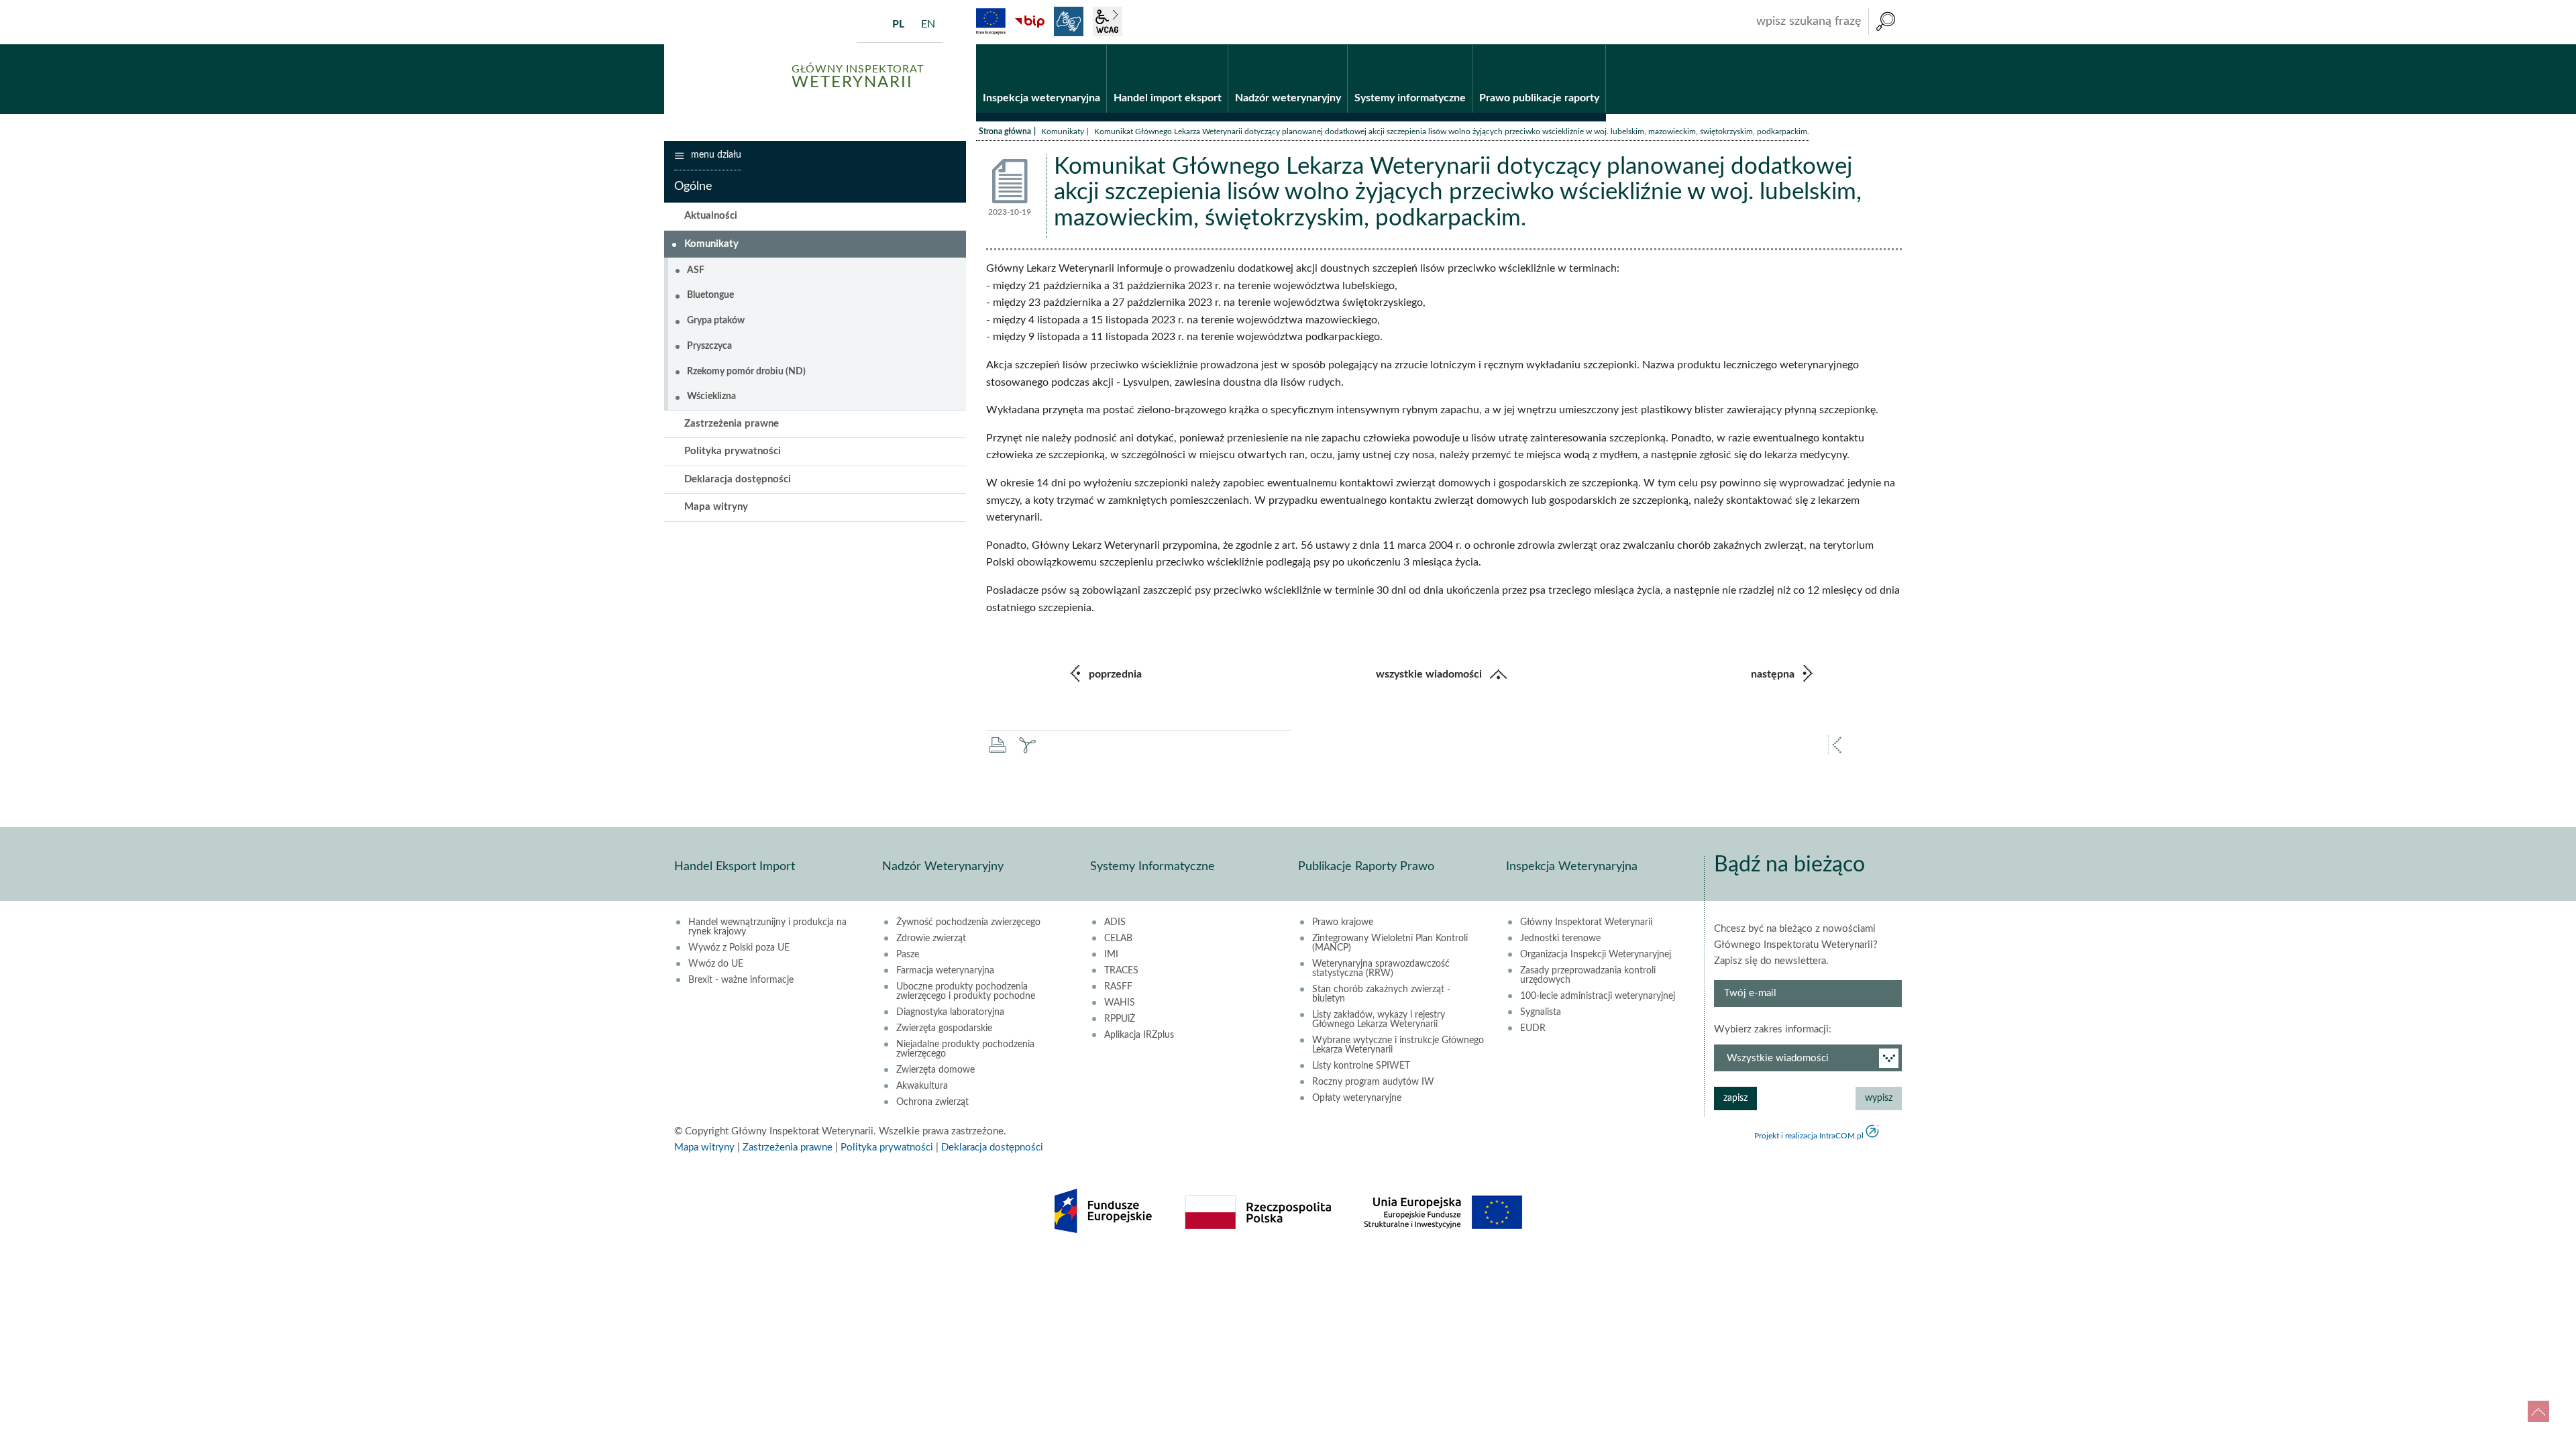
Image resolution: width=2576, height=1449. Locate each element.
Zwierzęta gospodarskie (944, 1028)
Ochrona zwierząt (932, 1102)
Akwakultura (922, 1086)
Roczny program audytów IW (1373, 1082)
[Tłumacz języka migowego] (1069, 21)
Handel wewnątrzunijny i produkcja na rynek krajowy (767, 927)
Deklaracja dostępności (738, 479)
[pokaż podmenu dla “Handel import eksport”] (1218, 45)
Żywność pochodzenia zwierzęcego (968, 922)
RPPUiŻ (1120, 1019)
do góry (2538, 1411)
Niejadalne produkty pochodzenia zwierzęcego (965, 1049)
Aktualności (711, 216)
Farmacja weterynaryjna (945, 971)
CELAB (1118, 938)
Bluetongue (710, 295)
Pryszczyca (709, 346)
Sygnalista (1541, 1012)
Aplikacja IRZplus (1139, 1035)
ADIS (1115, 922)
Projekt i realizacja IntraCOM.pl (1809, 1136)
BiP (1030, 21)
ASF (696, 270)
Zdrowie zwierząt (931, 938)
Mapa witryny (716, 507)
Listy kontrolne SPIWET (1361, 1066)
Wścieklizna (711, 396)
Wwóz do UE (716, 964)
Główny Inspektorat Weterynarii (1586, 922)
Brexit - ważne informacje (741, 980)
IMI (1111, 955)
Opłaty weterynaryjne (1357, 1098)
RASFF (1118, 987)
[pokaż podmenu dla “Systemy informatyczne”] (1462, 45)
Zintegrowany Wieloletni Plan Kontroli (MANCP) (1390, 943)
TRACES (1121, 971)
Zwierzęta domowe (935, 1070)
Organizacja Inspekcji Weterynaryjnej (1596, 955)
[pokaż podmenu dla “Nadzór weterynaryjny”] (1337, 45)
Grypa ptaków (716, 321)
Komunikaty (1063, 131)
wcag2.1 (1108, 21)
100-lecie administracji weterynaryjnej (1598, 996)
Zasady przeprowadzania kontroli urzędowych (1588, 975)
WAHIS (1120, 1003)
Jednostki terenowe (1560, 938)
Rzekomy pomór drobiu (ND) (746, 372)
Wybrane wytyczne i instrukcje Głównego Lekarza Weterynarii (1398, 1045)
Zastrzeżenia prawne (732, 424)
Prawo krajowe (1343, 922)
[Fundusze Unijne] (991, 21)
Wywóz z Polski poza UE (739, 948)
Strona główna (1005, 131)
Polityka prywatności (733, 451)
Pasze (908, 955)
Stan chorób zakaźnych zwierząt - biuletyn (1381, 994)
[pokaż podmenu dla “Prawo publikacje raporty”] (1596, 45)
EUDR (1533, 1028)
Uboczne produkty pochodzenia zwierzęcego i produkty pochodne (966, 991)
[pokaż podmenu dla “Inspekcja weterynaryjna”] (1096, 45)
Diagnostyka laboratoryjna (950, 1012)
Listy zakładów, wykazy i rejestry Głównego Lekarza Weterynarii (1379, 1020)
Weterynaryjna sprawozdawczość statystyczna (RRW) (1381, 969)
